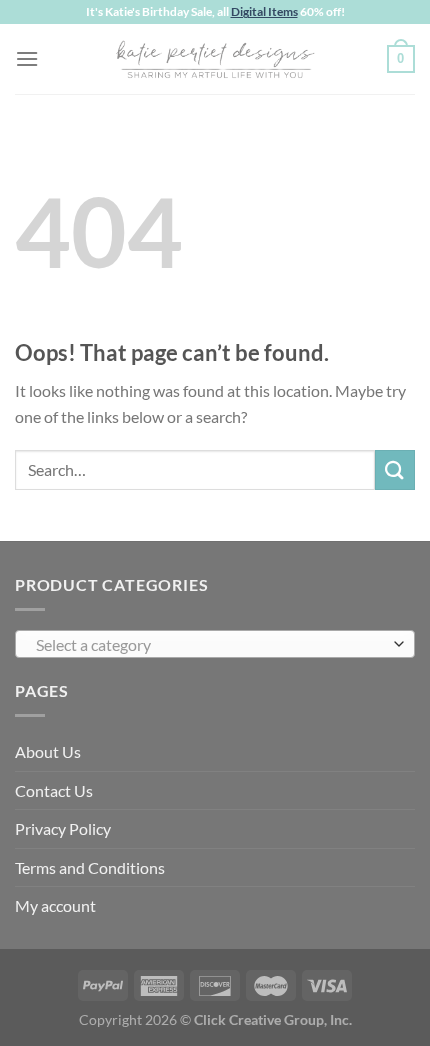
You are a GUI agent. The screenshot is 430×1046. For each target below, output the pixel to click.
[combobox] (215, 644)
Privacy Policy (63, 828)
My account (55, 905)
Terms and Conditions (90, 867)
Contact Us (54, 790)
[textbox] (210, 645)
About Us (48, 751)
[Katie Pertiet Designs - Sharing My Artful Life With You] (215, 59)
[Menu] (27, 58)
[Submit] (395, 469)
